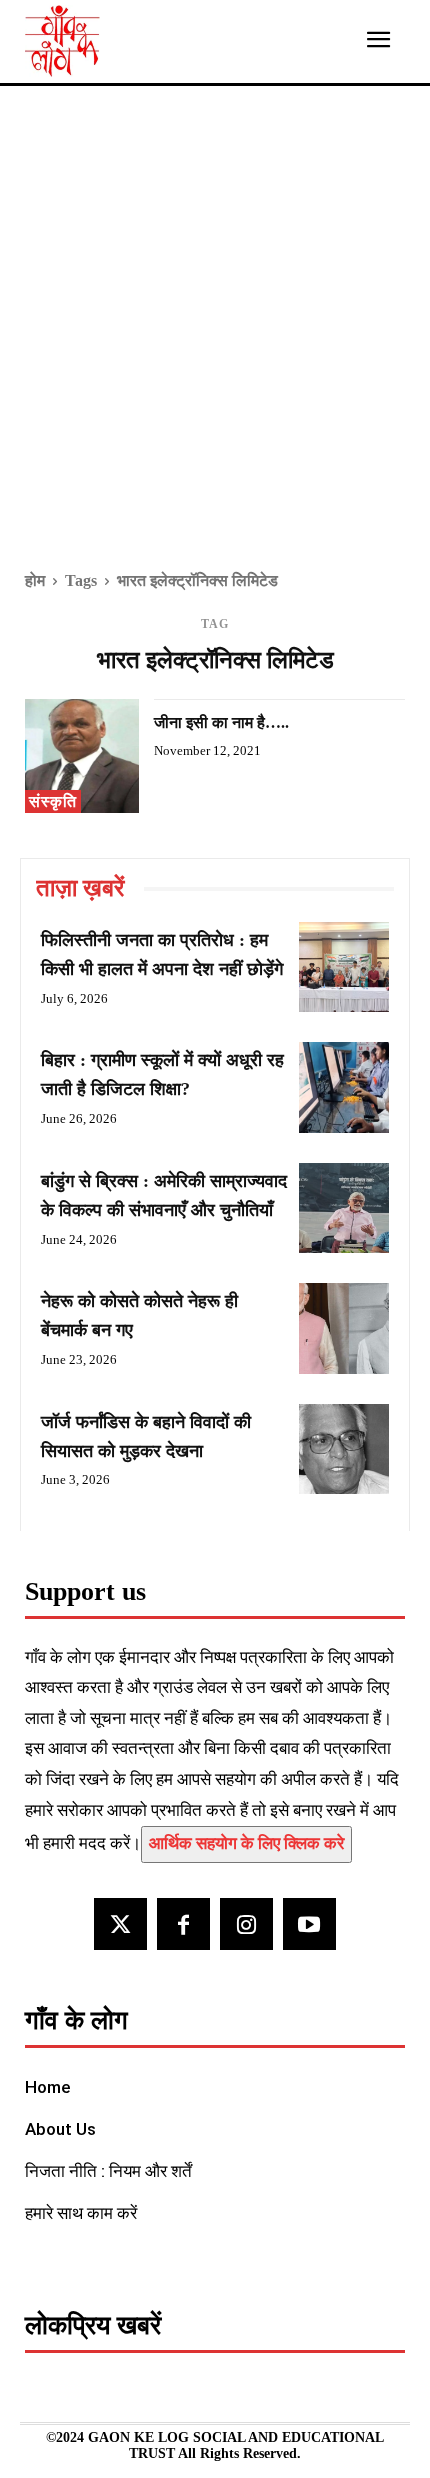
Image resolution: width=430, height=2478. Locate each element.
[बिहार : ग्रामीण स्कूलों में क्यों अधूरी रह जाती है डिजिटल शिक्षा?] (344, 1087)
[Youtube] (309, 1924)
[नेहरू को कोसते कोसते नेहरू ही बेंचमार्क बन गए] (344, 1328)
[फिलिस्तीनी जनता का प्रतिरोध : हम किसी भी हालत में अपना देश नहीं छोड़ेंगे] (344, 967)
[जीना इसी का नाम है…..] (82, 756)
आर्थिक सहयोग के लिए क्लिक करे (246, 1843)
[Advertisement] (215, 342)
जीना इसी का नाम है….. (221, 722)
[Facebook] (183, 1924)
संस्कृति (53, 801)
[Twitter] (120, 1924)
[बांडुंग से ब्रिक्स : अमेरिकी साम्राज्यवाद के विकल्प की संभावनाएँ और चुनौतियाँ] (344, 1208)
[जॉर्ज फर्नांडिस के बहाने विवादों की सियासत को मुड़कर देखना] (344, 1449)
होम (35, 580)
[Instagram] (246, 1924)
